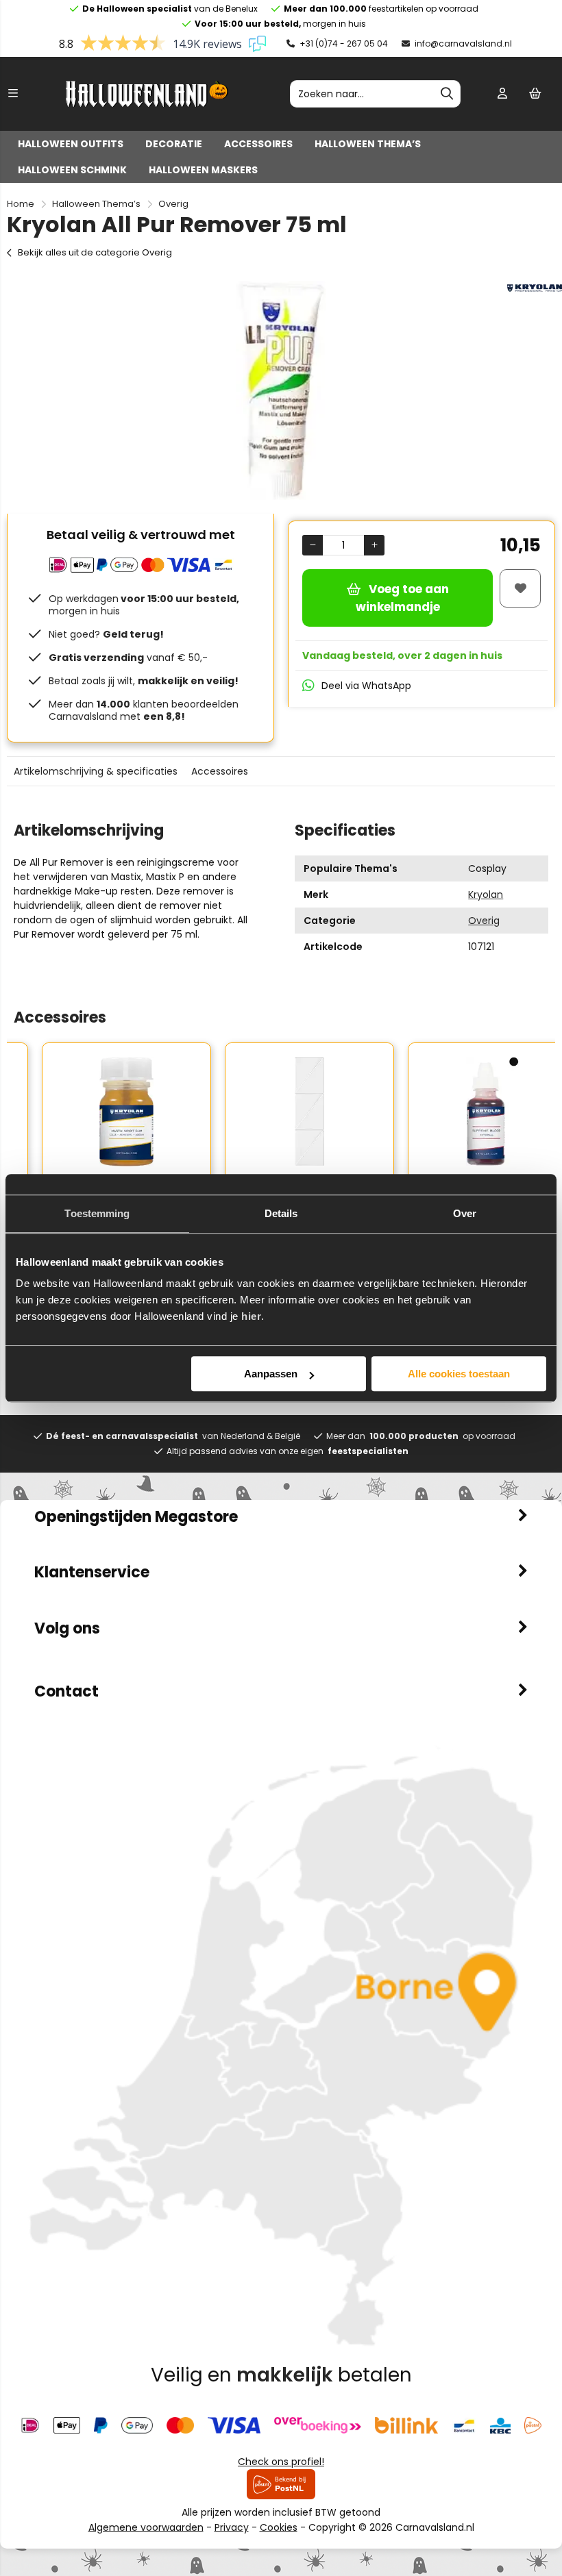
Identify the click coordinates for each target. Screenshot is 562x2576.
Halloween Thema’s (368, 144)
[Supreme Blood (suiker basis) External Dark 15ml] (464, 1112)
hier (251, 1316)
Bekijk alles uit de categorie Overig (95, 252)
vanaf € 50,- (128, 658)
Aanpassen (271, 1374)
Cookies (279, 2527)
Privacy (232, 2527)
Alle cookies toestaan (459, 1374)
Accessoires (258, 144)
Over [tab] (465, 1213)
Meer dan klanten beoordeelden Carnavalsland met (144, 710)
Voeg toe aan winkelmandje (402, 598)
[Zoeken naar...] (447, 94)
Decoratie (174, 144)
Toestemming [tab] (97, 1213)
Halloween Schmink (72, 170)
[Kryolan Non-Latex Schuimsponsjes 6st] (281, 1112)
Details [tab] (281, 1213)
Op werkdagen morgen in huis (144, 605)
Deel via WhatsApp (366, 686)
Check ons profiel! (281, 2462)
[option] (281, 390)
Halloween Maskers (203, 170)
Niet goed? (106, 634)
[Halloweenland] (146, 103)
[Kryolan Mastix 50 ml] (98, 1112)
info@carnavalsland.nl (462, 43)
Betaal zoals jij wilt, (144, 681)
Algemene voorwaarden (146, 2527)
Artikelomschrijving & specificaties (96, 771)
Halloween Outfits (71, 144)
